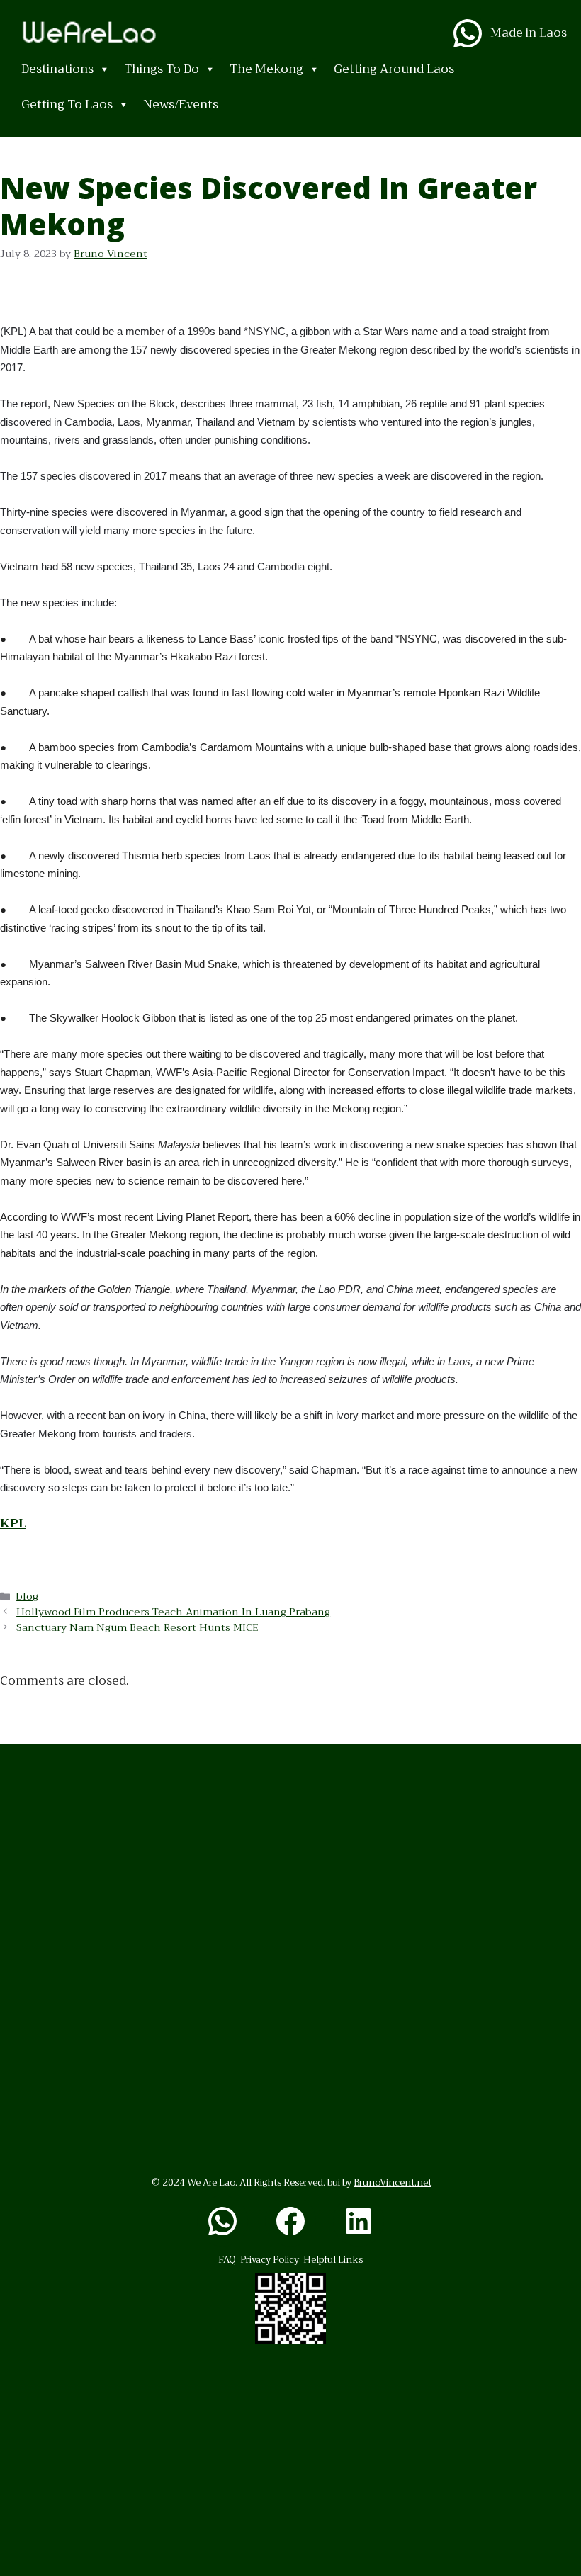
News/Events (181, 104)
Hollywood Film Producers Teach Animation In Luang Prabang (173, 1612)
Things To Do (162, 69)
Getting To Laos (67, 104)
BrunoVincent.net (393, 2182)
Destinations (57, 69)
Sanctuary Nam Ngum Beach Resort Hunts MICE (137, 1628)
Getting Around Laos (394, 69)
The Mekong (266, 69)
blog (27, 1597)
